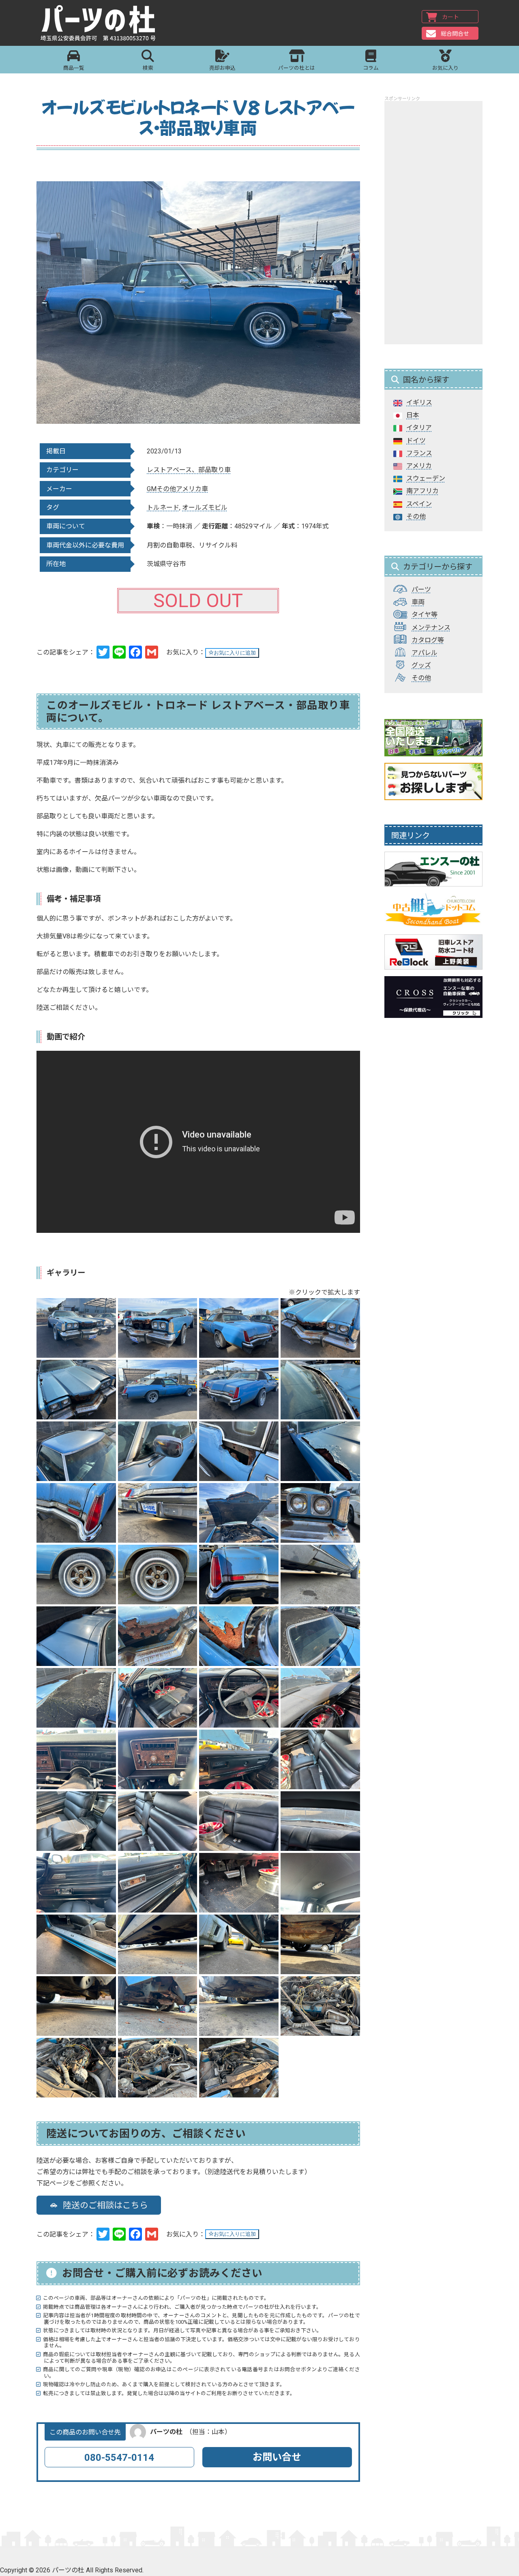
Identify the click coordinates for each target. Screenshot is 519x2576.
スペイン (419, 504)
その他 (416, 516)
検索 (148, 68)
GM (152, 489)
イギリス (419, 402)
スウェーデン (426, 478)
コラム (371, 68)
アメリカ (419, 466)
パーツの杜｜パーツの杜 (98, 23)
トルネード (163, 508)
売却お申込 (222, 68)
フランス (419, 453)
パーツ (421, 589)
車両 (418, 602)
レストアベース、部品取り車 (189, 470)
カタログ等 (428, 640)
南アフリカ (422, 491)
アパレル (425, 653)
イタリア (419, 428)
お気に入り (445, 68)
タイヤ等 (425, 615)
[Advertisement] (433, 223)
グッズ (421, 665)
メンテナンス (431, 628)
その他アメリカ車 (182, 489)
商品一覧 (74, 68)
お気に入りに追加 (235, 653)
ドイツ (416, 441)
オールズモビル (205, 508)
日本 (413, 415)
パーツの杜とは (297, 68)
